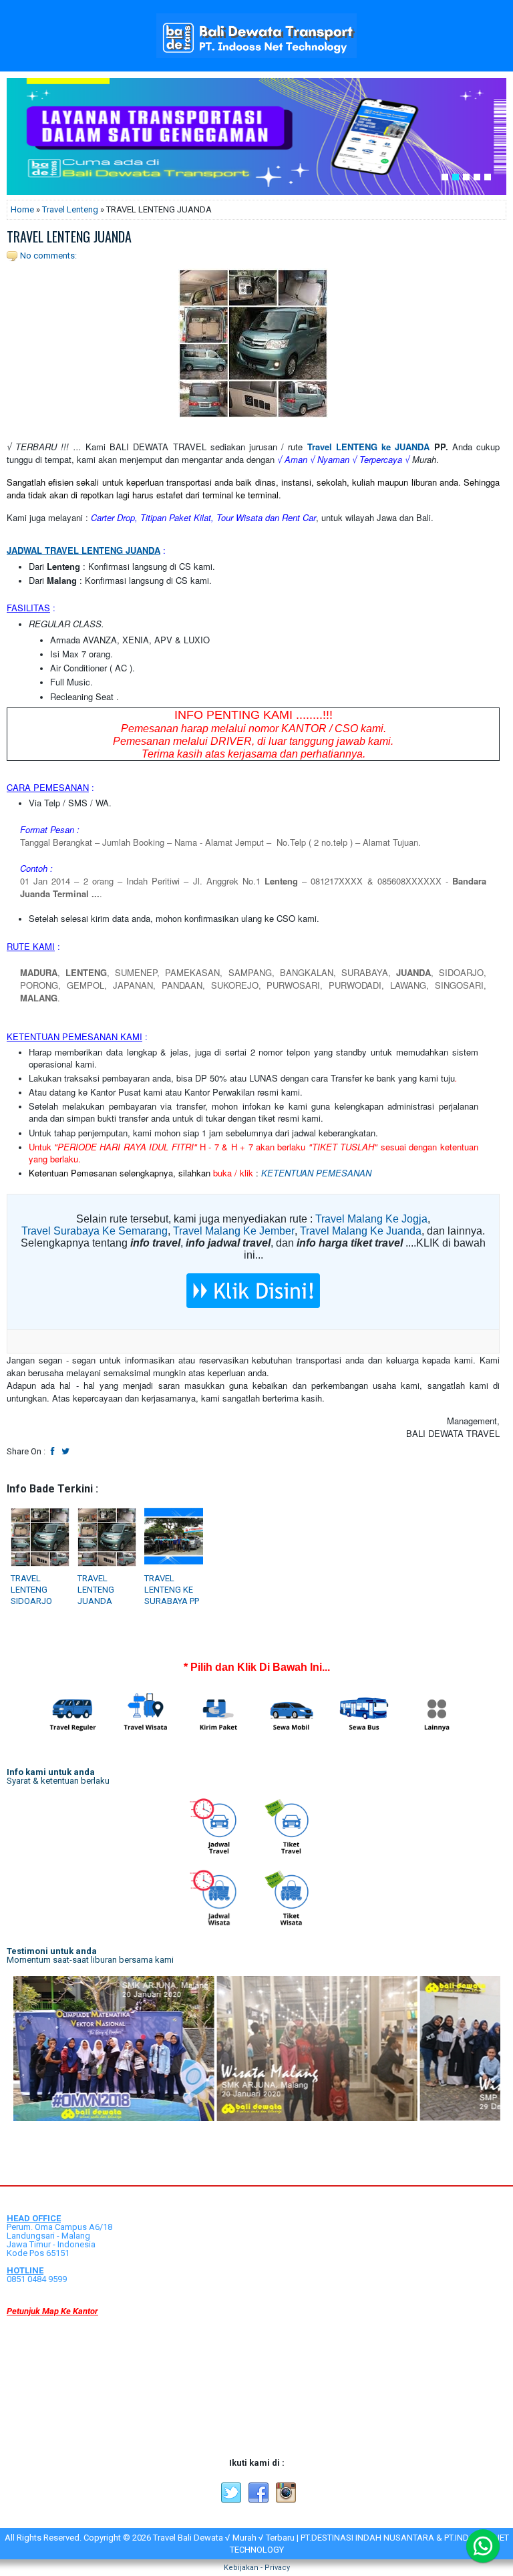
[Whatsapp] (483, 2546)
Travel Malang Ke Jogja (371, 1219)
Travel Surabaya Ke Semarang (95, 1231)
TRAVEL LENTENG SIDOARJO (31, 1590)
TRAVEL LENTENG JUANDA (69, 236)
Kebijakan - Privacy (257, 2568)
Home (22, 209)
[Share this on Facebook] (53, 1451)
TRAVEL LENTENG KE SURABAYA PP (172, 1590)
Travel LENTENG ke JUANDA (369, 447)
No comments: (48, 256)
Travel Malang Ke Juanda (361, 1231)
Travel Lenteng (70, 209)
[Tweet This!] (65, 1451)
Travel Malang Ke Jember (234, 1231)
